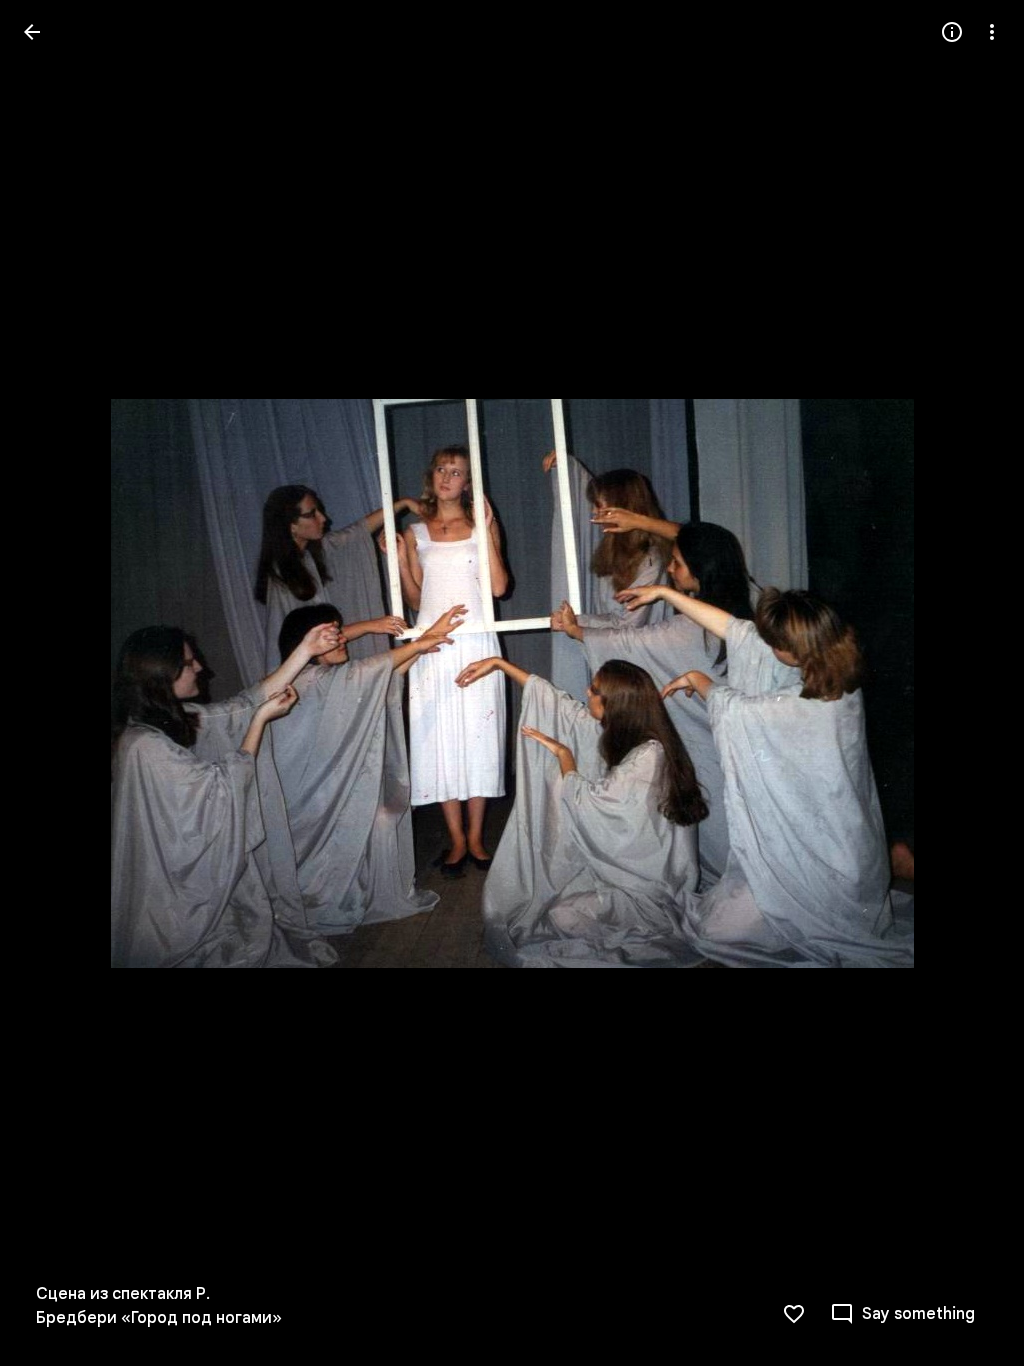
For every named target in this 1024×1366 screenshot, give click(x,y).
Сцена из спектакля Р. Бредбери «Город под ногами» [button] (159, 1306)
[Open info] (952, 32)
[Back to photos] (32, 32)
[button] (56, 683)
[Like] (794, 1314)
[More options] (992, 32)
